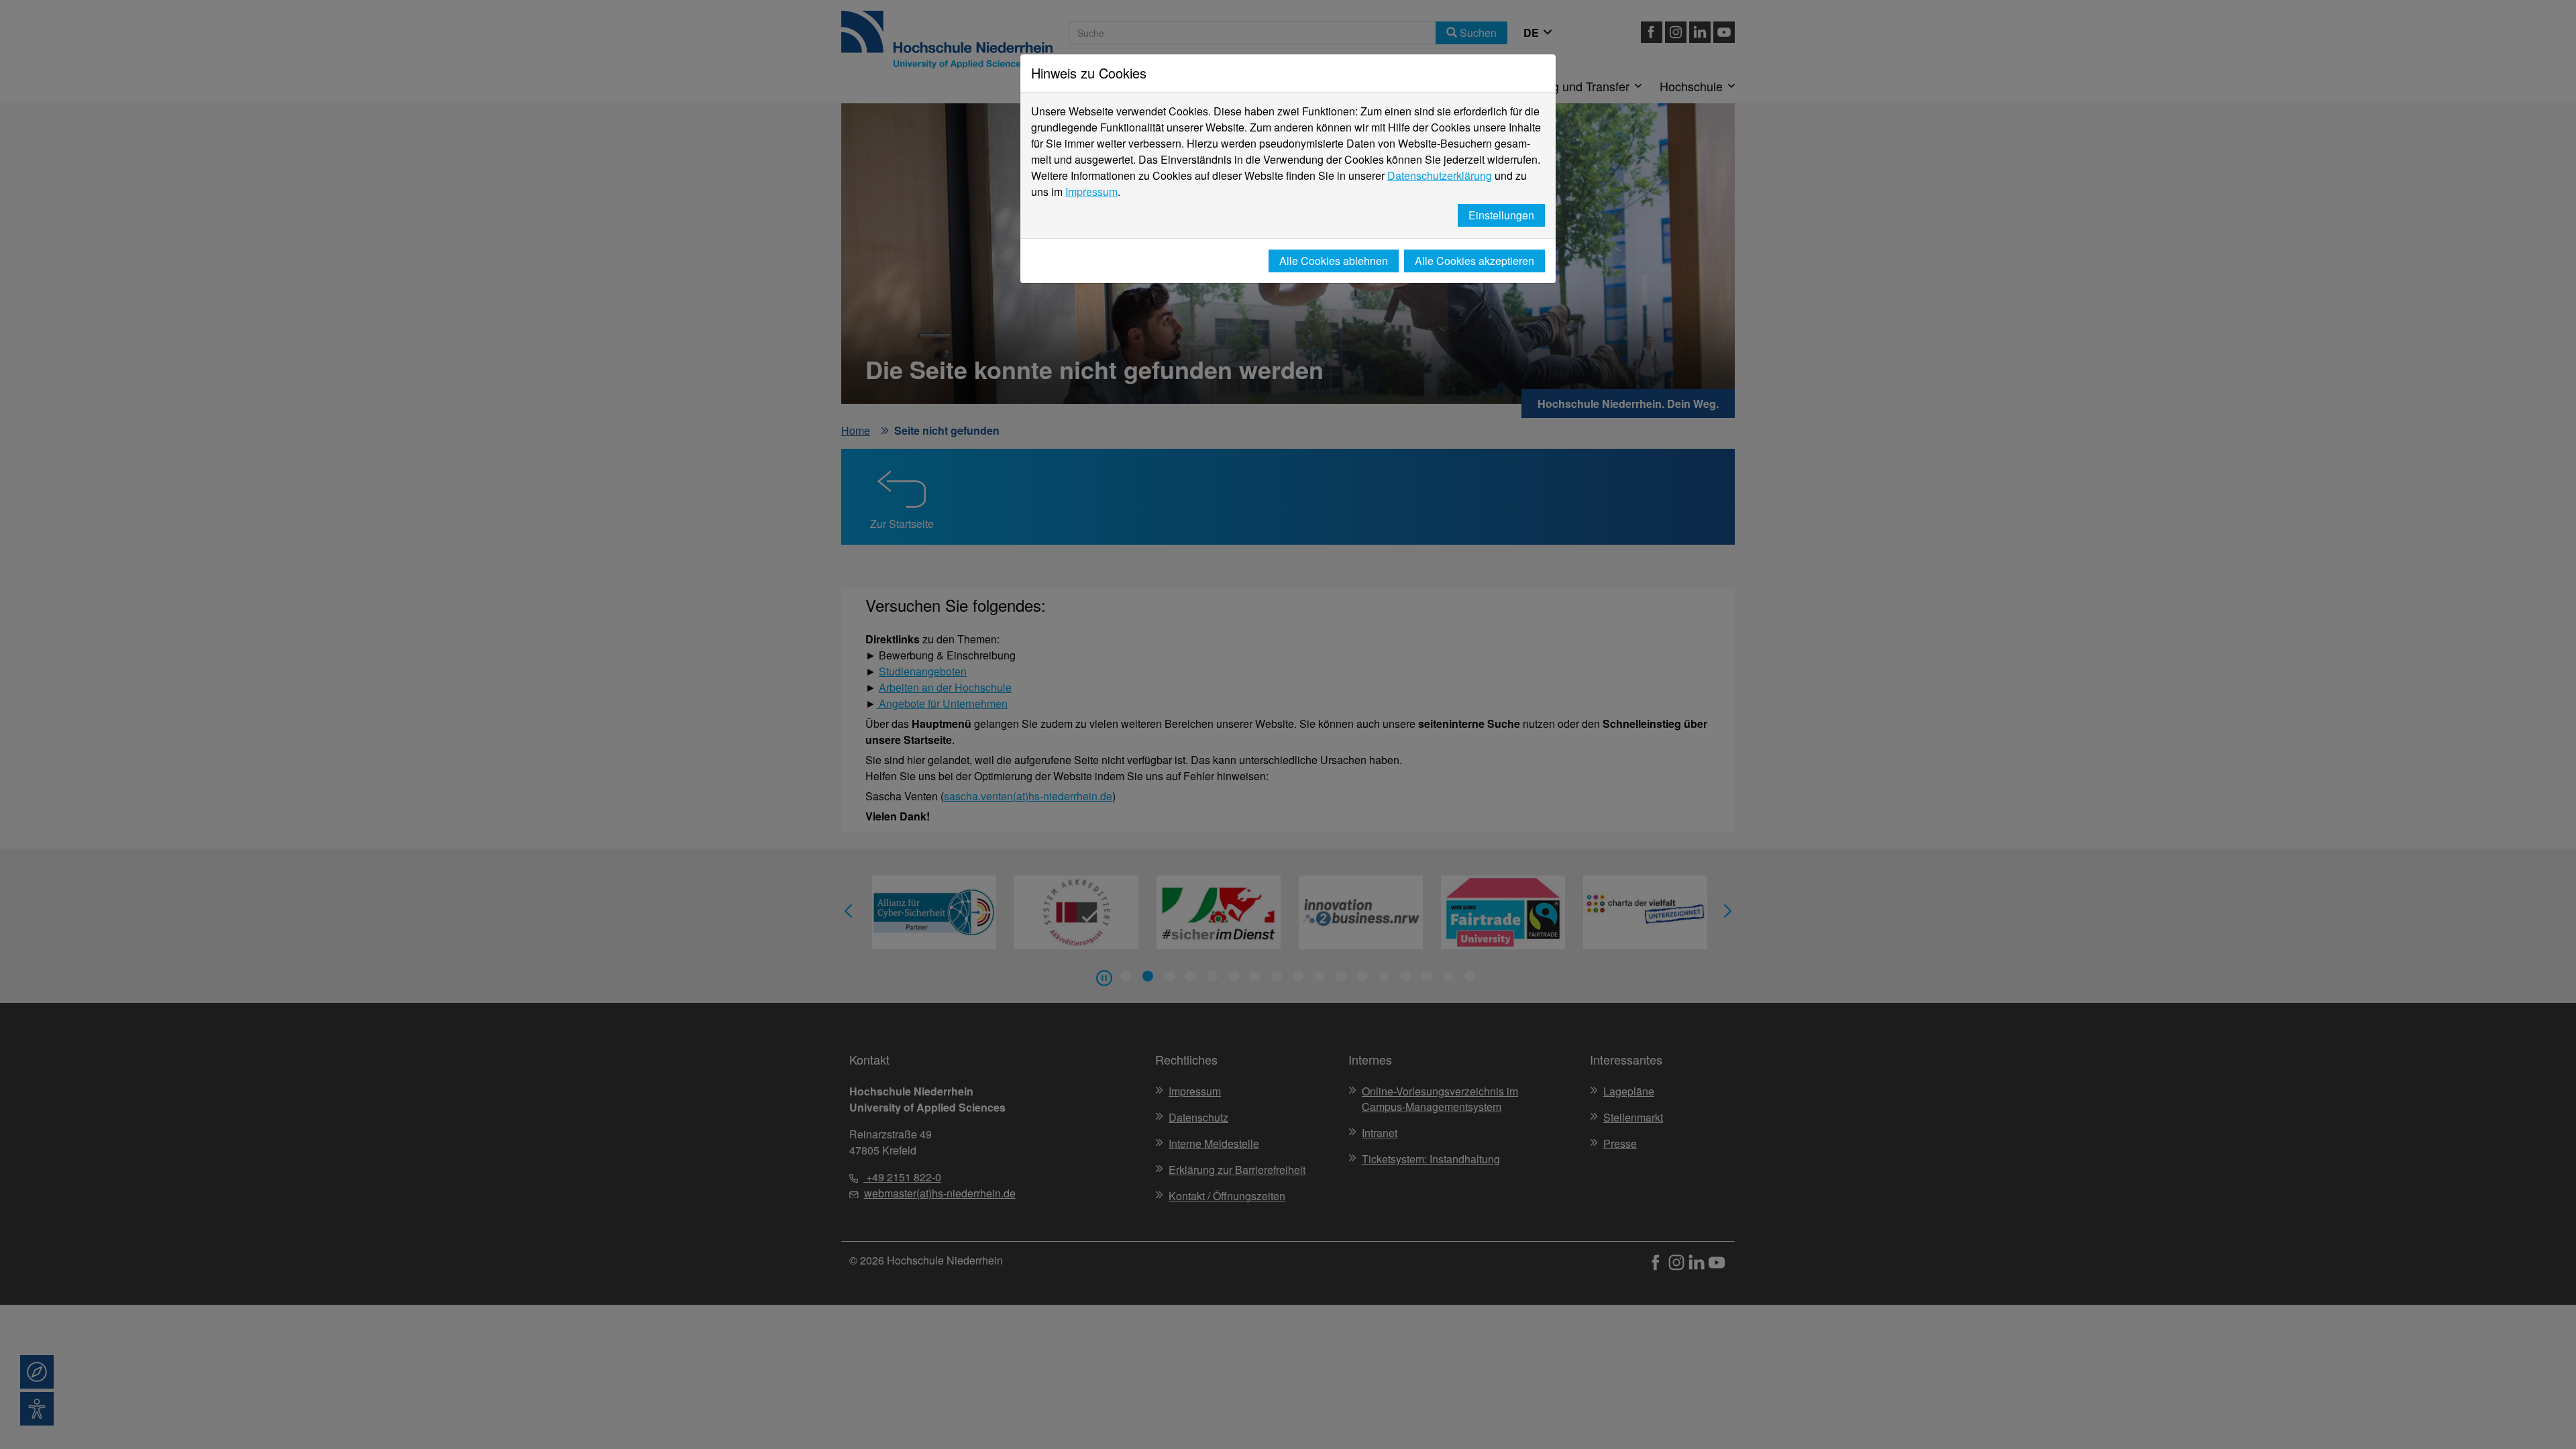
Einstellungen (1501, 215)
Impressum (1091, 192)
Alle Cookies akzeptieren (1474, 261)
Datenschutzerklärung (1440, 175)
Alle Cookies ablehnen (1334, 261)
